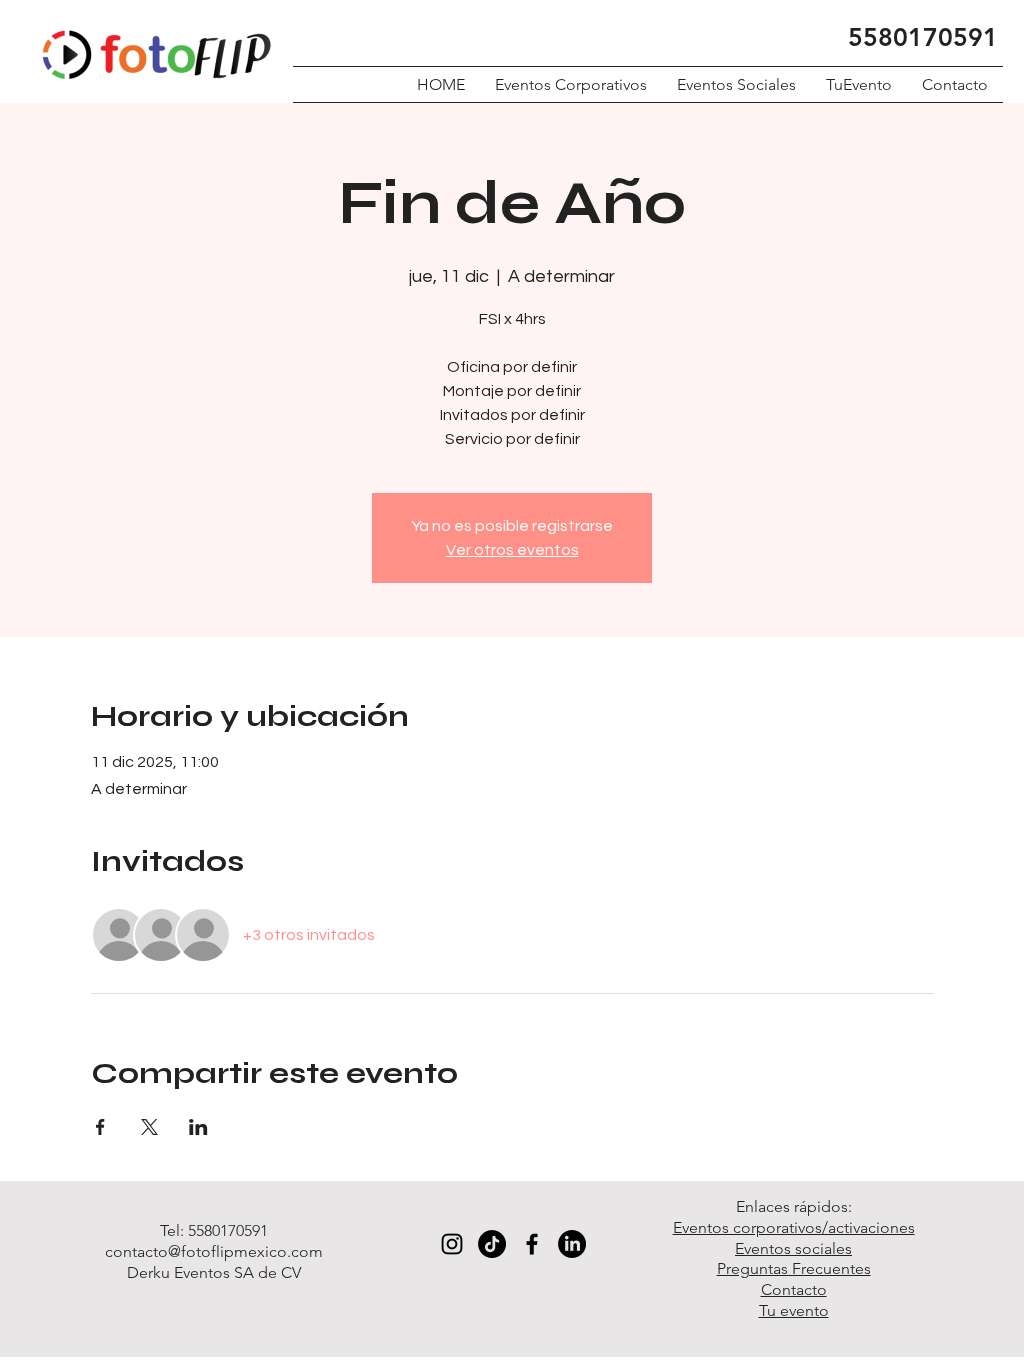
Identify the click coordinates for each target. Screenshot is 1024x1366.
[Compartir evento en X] (149, 1127)
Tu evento (794, 1310)
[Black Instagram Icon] (452, 1244)
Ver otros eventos (512, 550)
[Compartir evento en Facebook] (100, 1127)
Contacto (794, 1289)
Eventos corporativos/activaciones (794, 1227)
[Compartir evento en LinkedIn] (198, 1127)
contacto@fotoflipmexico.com (214, 1251)
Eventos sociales (793, 1248)
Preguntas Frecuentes (794, 1268)
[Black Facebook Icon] (532, 1244)
